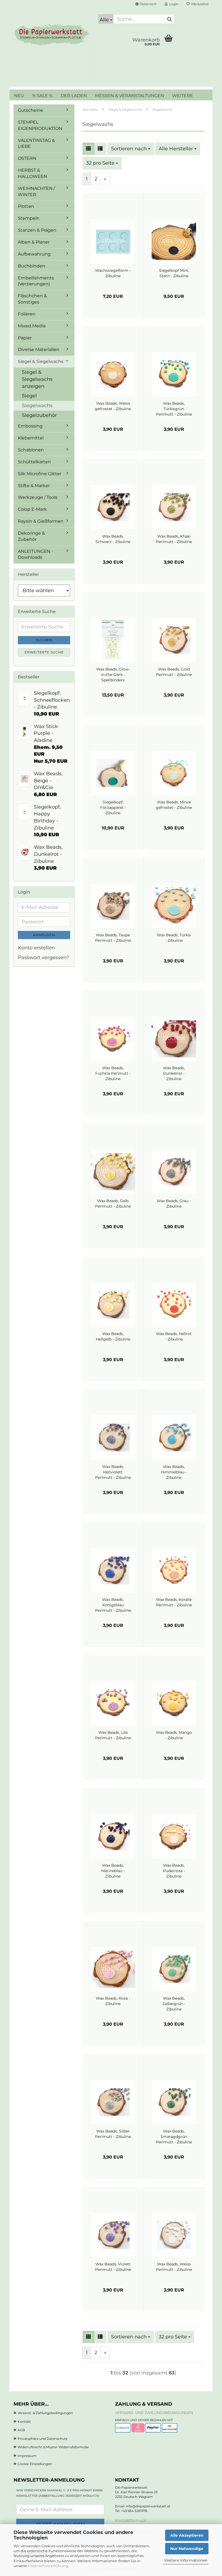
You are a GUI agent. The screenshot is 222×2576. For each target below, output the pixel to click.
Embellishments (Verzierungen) (36, 281)
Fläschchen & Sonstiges (32, 299)
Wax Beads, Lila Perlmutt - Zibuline (113, 1735)
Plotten (26, 206)
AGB (21, 2430)
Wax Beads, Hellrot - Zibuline (174, 1336)
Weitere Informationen (186, 2560)
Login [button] (173, 4)
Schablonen (31, 450)
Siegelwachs (37, 406)
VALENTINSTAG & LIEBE (36, 143)
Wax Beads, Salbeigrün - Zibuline (174, 2004)
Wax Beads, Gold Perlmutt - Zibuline (174, 672)
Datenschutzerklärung (48, 2566)
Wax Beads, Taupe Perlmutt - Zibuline (113, 938)
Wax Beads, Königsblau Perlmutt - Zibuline (113, 1605)
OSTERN (27, 158)
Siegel (29, 396)
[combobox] (131, 149)
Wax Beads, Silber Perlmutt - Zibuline (113, 2134)
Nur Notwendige (187, 2549)
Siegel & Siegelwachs (41, 361)
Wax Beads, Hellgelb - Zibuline (113, 1336)
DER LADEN (74, 96)
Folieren (27, 314)
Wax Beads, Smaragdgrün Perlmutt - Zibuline (174, 2137)
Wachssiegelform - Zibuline (113, 273)
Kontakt (24, 2422)
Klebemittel (31, 438)
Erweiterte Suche (44, 652)
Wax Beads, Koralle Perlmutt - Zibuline (174, 1602)
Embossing (30, 426)
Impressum (27, 2456)
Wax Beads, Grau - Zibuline (174, 1204)
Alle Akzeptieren (187, 2535)
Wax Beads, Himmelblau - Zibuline (174, 1472)
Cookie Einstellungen (35, 2464)
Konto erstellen (36, 948)
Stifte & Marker (34, 486)
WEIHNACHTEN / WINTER (36, 191)
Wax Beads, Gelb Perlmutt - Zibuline (113, 1204)
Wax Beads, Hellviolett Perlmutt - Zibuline (113, 1472)
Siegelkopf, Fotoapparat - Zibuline (113, 807)
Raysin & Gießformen (41, 521)
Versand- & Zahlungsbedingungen (45, 2413)
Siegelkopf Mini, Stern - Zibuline (174, 273)
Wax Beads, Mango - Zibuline (174, 1735)
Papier (25, 338)
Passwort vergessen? (43, 957)
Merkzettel (199, 4)
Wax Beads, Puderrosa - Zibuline (174, 1871)
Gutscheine (30, 110)
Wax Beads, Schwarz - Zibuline (113, 539)
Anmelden (44, 935)
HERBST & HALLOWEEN (32, 173)
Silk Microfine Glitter (40, 474)
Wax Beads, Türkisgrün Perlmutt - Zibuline (174, 409)
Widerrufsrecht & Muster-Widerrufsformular (53, 2447)
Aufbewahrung (34, 254)
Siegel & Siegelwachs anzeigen (37, 379)
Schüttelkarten (34, 462)
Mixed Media (32, 326)
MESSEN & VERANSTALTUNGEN (130, 96)
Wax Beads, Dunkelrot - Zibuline (174, 1073)
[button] (146, 4)
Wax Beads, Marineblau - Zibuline (113, 1871)
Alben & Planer (34, 242)
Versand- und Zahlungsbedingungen (154, 2413)
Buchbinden (32, 266)
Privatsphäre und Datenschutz (43, 2439)
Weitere (183, 96)
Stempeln (29, 218)
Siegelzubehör (39, 415)
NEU (19, 96)
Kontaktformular (131, 2520)
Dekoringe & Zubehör (31, 536)
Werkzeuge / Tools (38, 497)
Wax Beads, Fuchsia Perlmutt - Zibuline (113, 1073)
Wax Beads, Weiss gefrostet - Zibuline (113, 406)
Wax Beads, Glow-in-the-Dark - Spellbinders (113, 675)
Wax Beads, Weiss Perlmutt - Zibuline (174, 2267)
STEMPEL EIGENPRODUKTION (40, 125)
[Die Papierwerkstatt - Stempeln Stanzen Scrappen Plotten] (52, 35)
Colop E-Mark (32, 509)
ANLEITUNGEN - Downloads (35, 554)
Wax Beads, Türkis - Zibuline (174, 938)
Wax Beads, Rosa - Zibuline (113, 2001)
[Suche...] (169, 19)
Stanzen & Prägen (37, 230)
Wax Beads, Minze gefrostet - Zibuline (174, 805)
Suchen (44, 640)
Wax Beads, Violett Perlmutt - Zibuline (113, 2267)
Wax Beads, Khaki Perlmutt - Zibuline (174, 539)
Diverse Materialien (39, 349)
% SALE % (42, 96)
